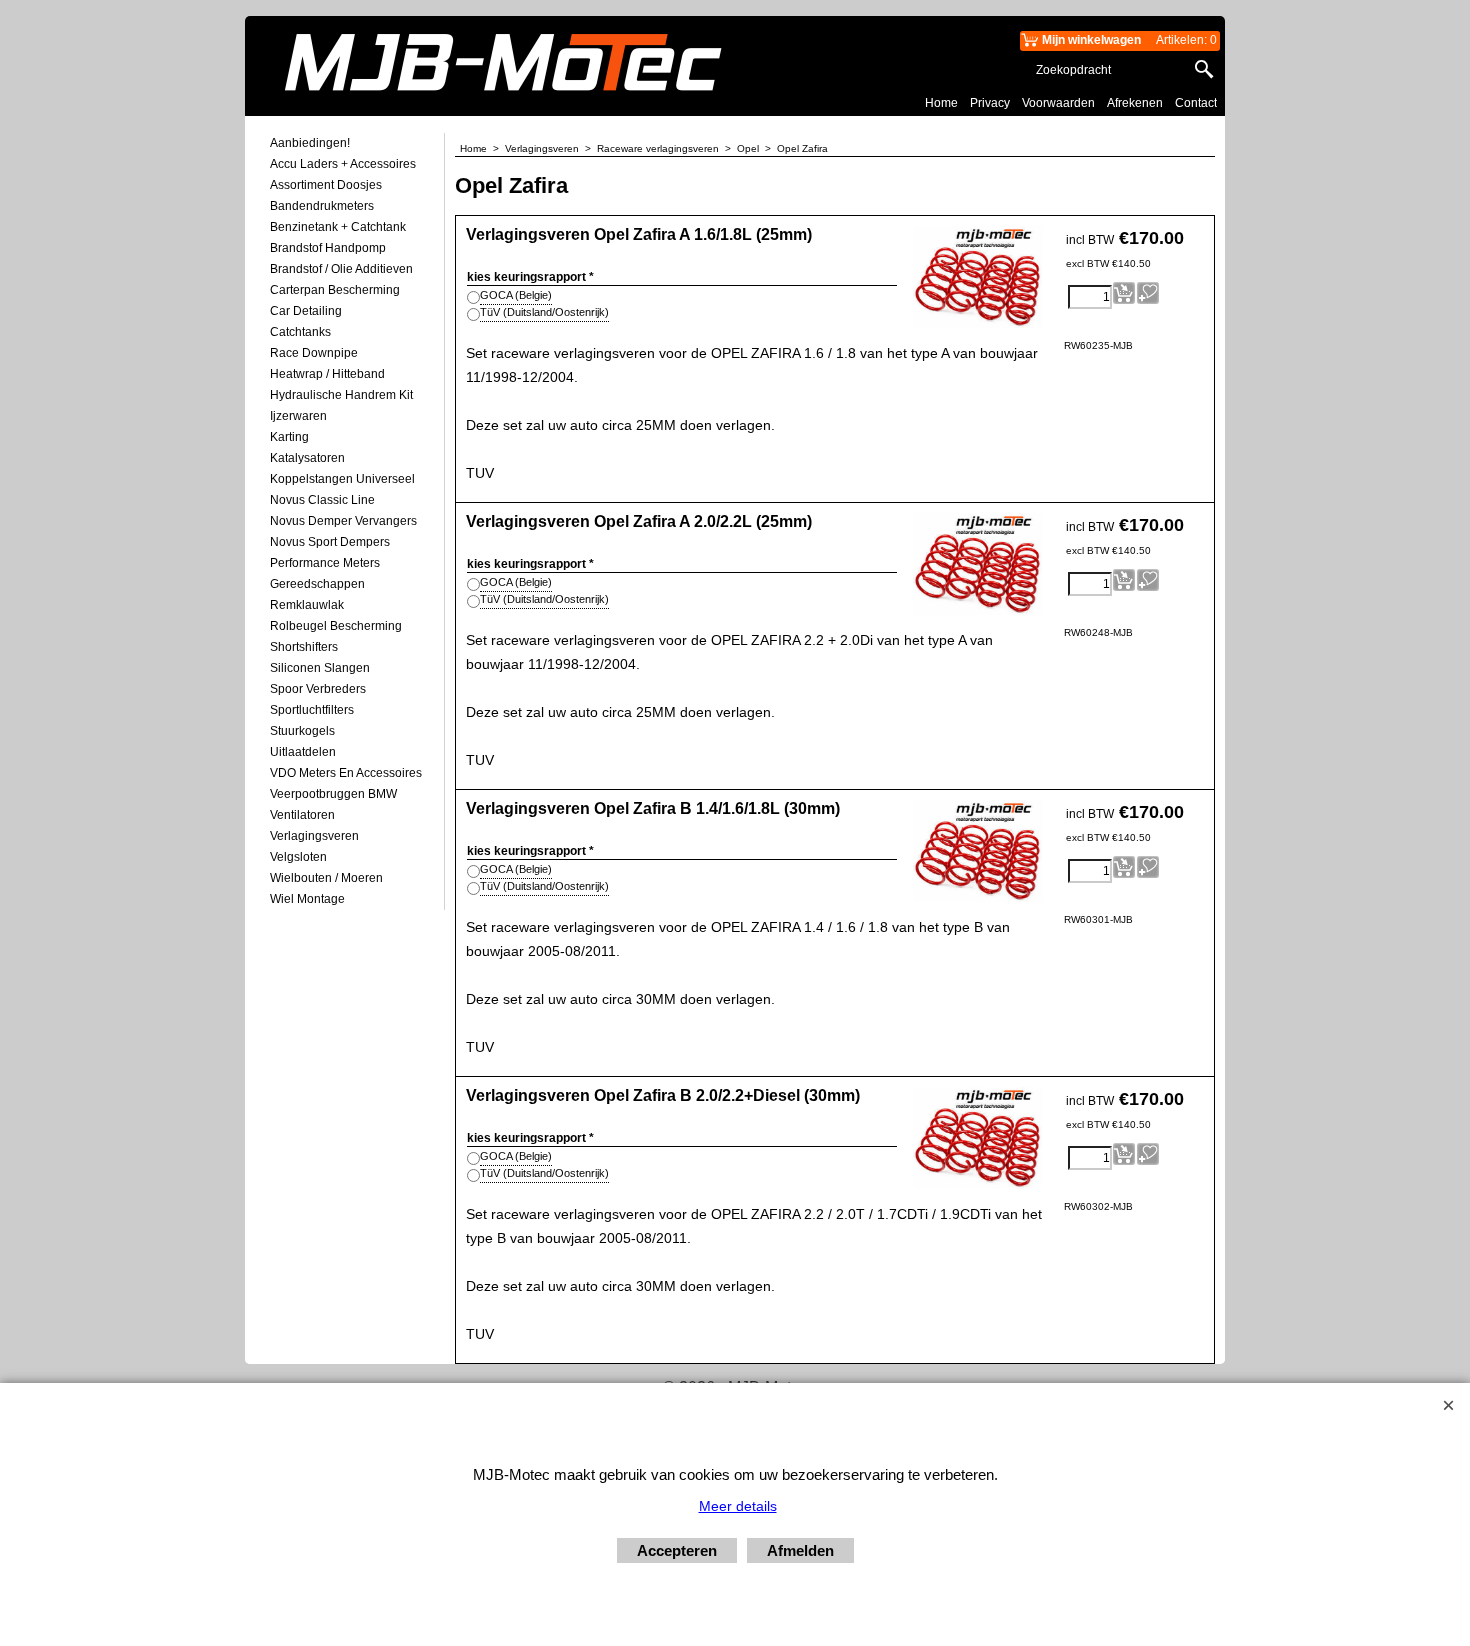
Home (941, 103)
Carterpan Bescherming (335, 290)
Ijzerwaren (298, 416)
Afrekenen (1135, 103)
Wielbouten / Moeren (326, 878)
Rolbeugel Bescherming (336, 626)
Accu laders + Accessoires (343, 164)
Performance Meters (325, 563)
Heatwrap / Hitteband (327, 374)
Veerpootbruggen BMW (333, 794)
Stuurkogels (302, 731)
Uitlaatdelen (303, 752)
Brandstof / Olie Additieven (341, 269)
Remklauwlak (307, 605)
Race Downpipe (314, 353)
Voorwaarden (1058, 103)
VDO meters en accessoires (346, 773)
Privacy (990, 103)
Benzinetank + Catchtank (338, 227)
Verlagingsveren (314, 836)
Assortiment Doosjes (326, 185)
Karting (289, 437)
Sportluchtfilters (312, 710)
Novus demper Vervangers (343, 521)
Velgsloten (298, 857)
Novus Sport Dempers (330, 542)
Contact (1196, 103)
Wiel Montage (307, 899)
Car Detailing (306, 311)
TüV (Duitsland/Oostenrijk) (544, 312)
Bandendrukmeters (322, 206)
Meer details (738, 1506)
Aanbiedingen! (310, 143)
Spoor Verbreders (318, 689)
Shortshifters (304, 647)
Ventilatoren (302, 815)
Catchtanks (300, 332)
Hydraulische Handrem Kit (341, 395)
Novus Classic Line (322, 500)
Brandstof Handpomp (328, 248)
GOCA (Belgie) (516, 295)
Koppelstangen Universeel (342, 479)
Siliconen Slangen (320, 668)
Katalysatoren (307, 458)
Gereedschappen (317, 584)
